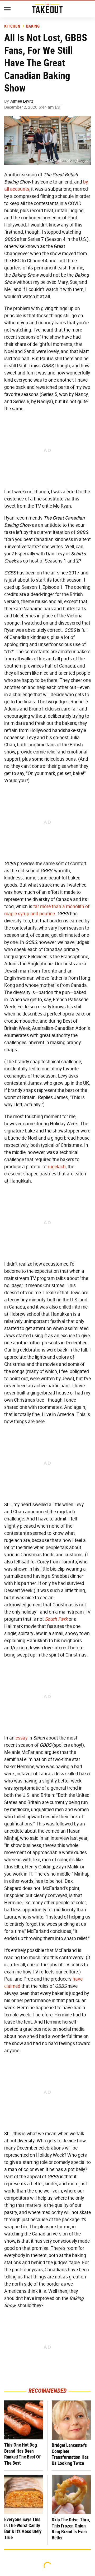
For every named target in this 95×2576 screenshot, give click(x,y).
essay (22, 1738)
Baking (33, 26)
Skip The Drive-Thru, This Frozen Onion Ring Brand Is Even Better (71, 2529)
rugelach (57, 1167)
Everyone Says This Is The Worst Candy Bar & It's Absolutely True (23, 2528)
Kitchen (12, 26)
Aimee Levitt (22, 101)
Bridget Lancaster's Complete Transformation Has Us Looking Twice (70, 2454)
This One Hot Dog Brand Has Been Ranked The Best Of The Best (22, 2454)
